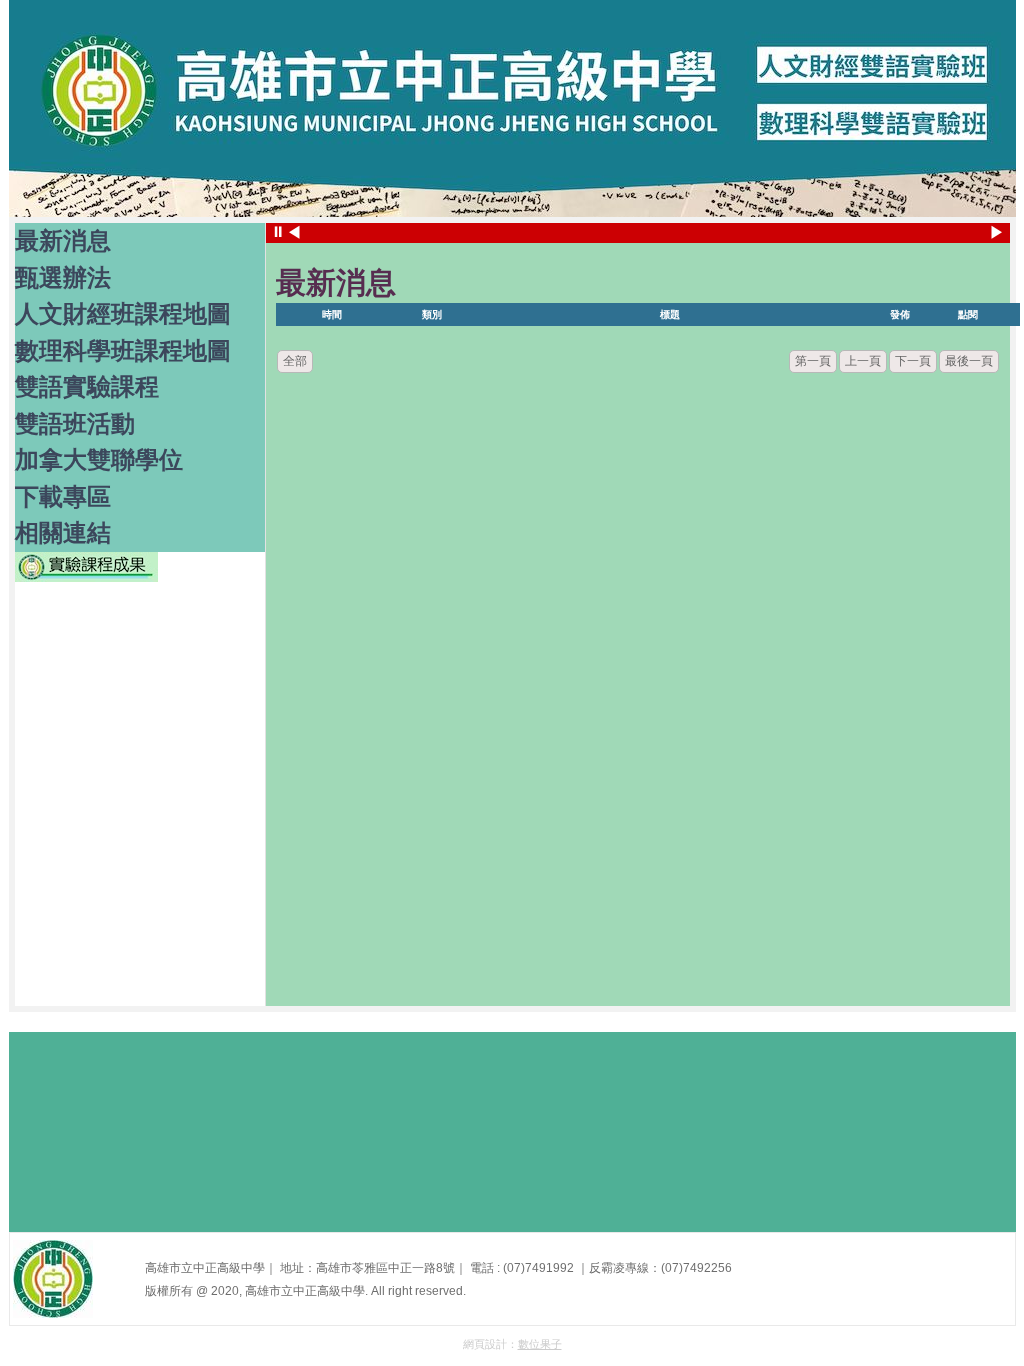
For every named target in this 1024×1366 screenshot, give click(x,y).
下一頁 (913, 361)
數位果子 (540, 1344)
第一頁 (813, 361)
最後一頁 (969, 361)
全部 (295, 361)
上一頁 (863, 361)
